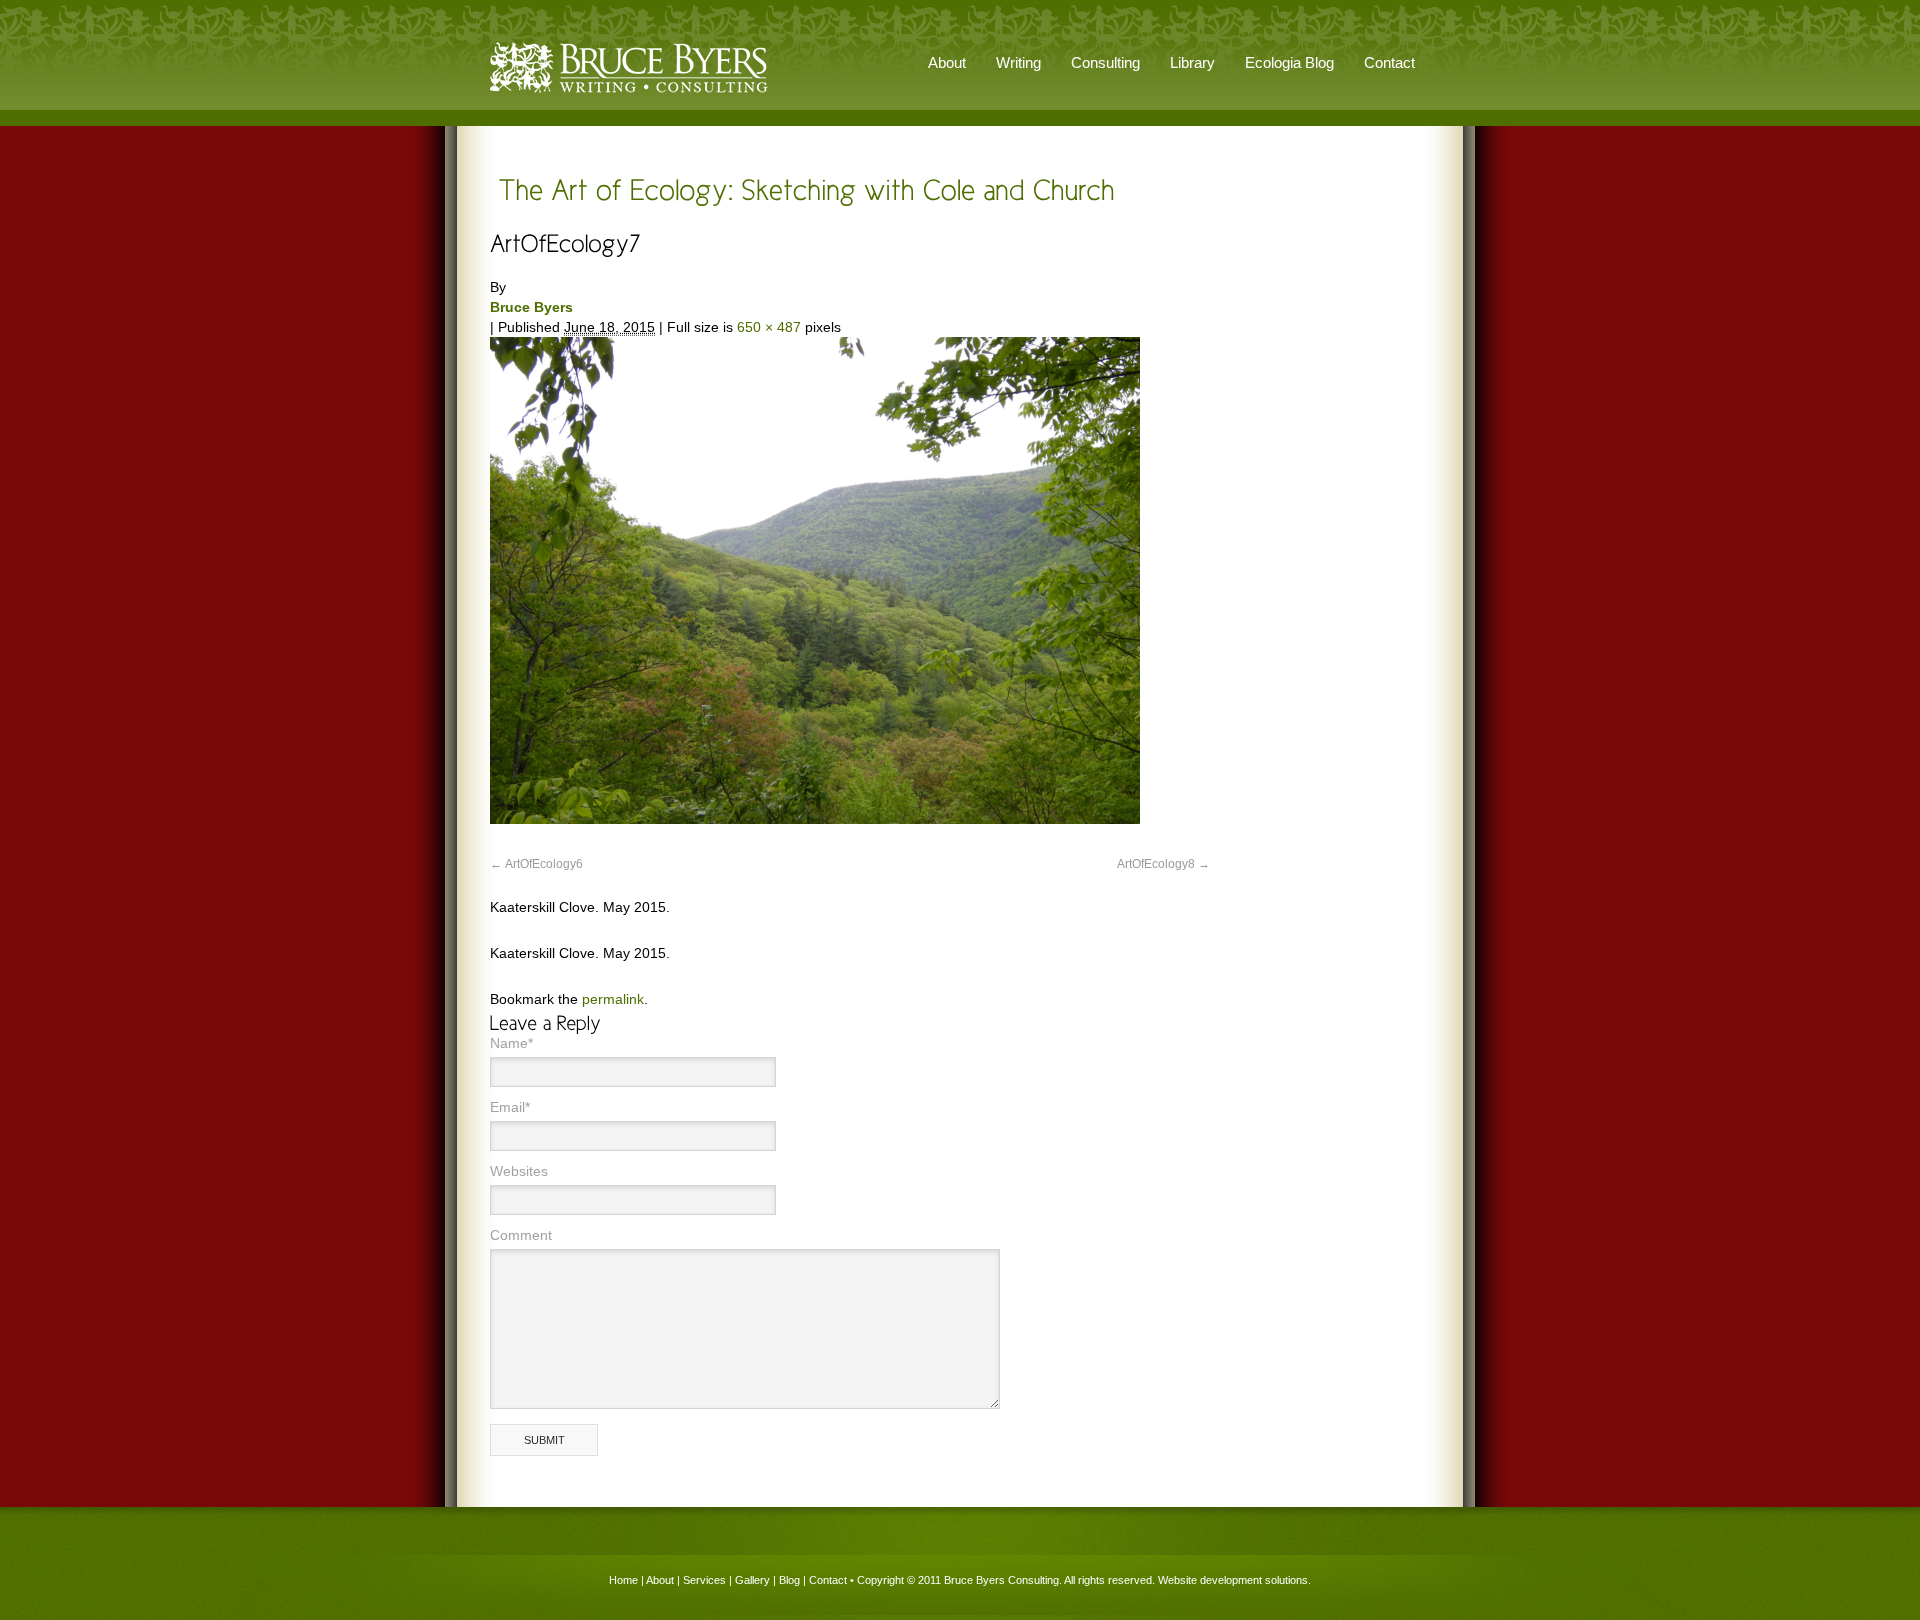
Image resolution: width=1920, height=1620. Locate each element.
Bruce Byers (531, 307)
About (660, 1580)
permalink (613, 999)
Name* (511, 1043)
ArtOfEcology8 (1156, 864)
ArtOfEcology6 (544, 864)
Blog (789, 1580)
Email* (510, 1107)
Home (623, 1580)
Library (1192, 62)
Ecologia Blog (1289, 62)
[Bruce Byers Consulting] (629, 94)
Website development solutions (1233, 1580)
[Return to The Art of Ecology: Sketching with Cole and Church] (802, 188)
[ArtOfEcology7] (815, 819)
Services (704, 1580)
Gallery (752, 1580)
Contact (1389, 62)
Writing (1018, 62)
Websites (519, 1171)
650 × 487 (769, 327)
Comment (521, 1235)
